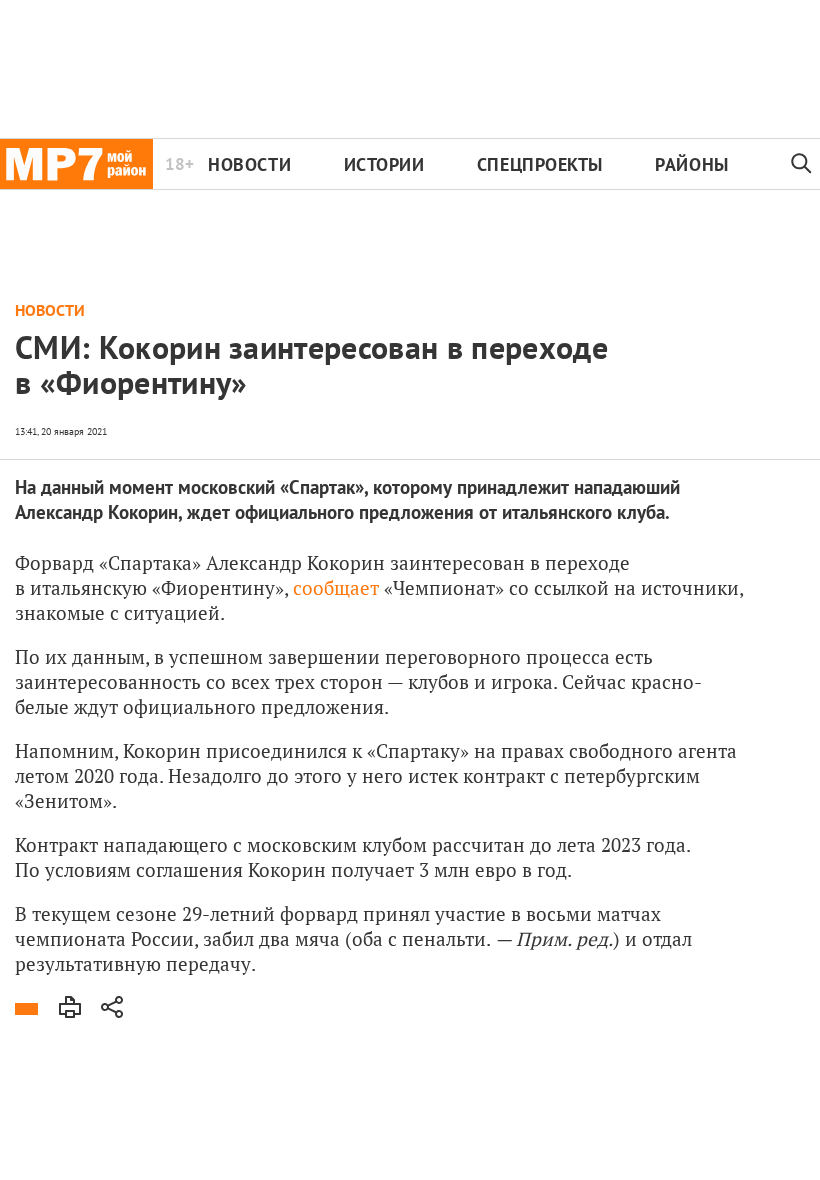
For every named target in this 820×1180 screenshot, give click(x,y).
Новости (249, 164)
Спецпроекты (540, 164)
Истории (384, 164)
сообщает (336, 587)
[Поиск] (801, 164)
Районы (691, 164)
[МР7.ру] (76, 164)
